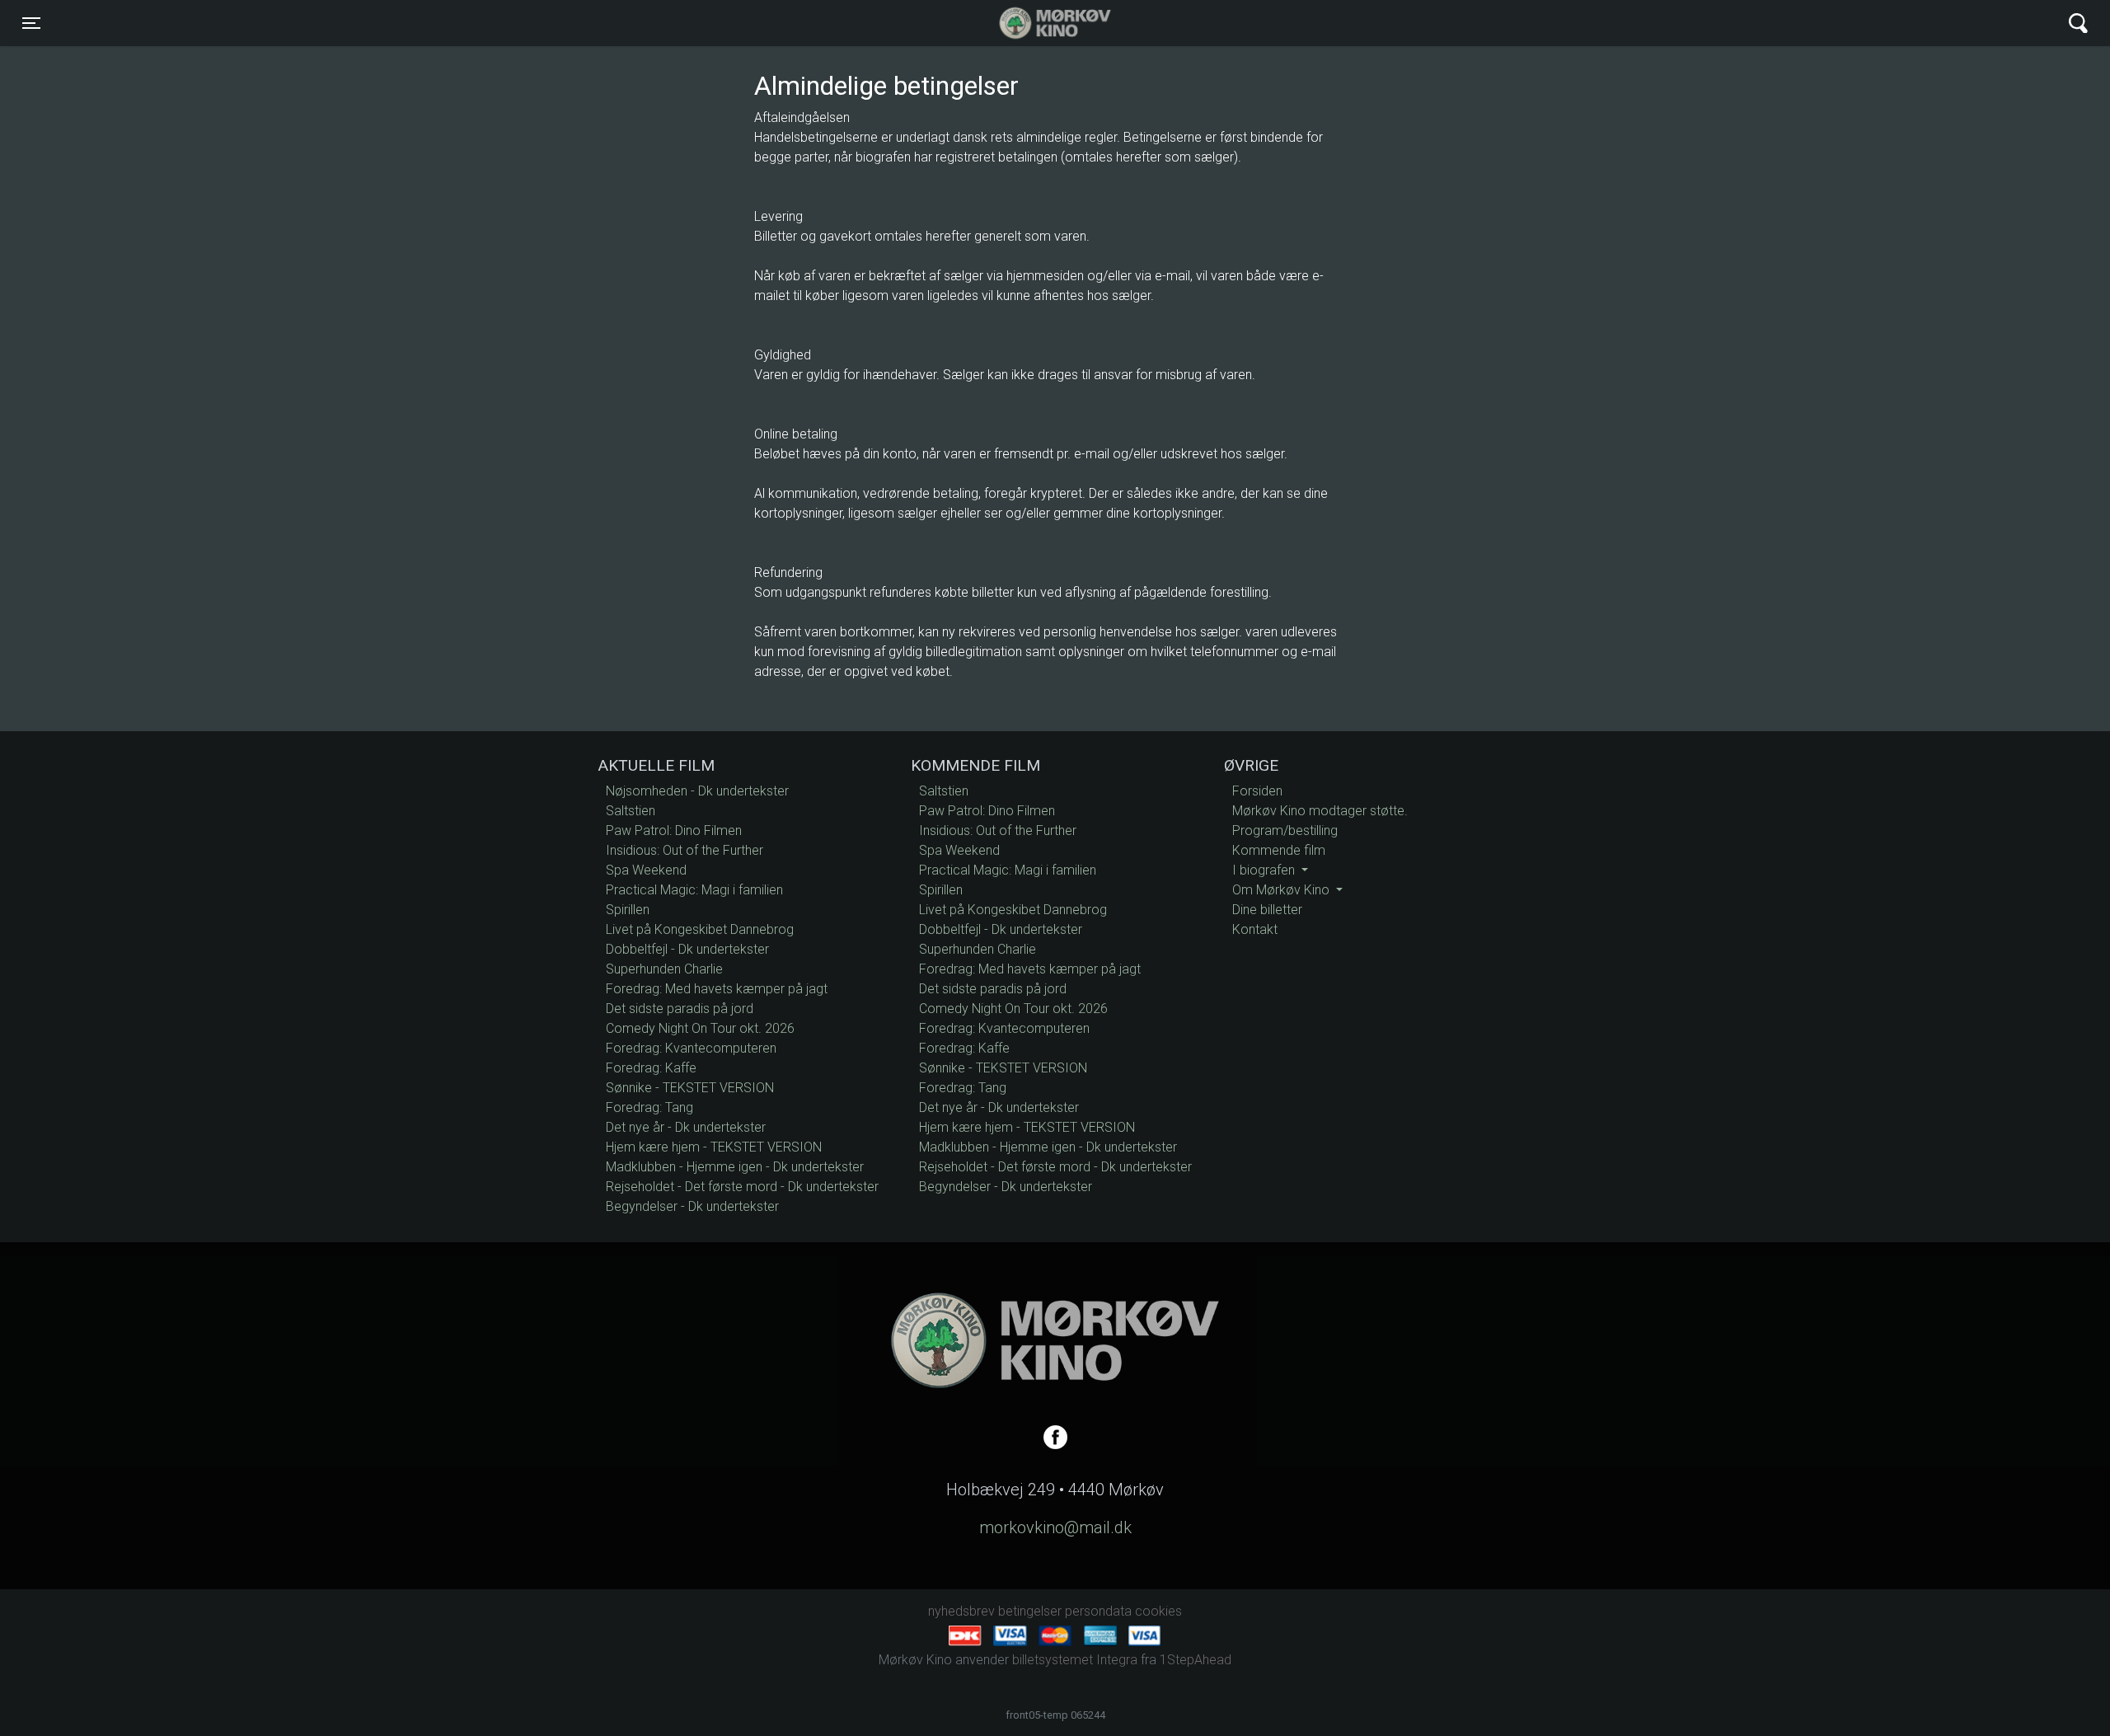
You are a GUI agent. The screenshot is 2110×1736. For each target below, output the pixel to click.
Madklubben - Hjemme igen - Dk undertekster (735, 1167)
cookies (1158, 1611)
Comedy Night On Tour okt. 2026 (700, 1028)
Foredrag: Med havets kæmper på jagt (717, 989)
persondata (1098, 1611)
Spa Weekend (646, 870)
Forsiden (1257, 791)
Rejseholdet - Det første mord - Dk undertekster (742, 1187)
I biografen (1265, 870)
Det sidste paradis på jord (680, 1009)
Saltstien (631, 811)
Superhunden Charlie (664, 969)
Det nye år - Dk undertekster (686, 1127)
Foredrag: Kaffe (651, 1068)
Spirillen (628, 910)
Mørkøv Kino (1039, 23)
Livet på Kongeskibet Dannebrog (700, 929)
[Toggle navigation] (2078, 23)
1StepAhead (1196, 1660)
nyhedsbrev (961, 1611)
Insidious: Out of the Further (685, 850)
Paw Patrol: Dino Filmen (674, 830)
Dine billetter (1267, 910)
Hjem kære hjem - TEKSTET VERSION (714, 1147)
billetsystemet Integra (1075, 1660)
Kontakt (1255, 929)
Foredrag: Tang (649, 1107)
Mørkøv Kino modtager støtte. (1320, 811)
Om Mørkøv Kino (1282, 890)
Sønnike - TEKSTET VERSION (690, 1088)
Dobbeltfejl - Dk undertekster (687, 949)
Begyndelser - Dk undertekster (692, 1206)
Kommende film (1279, 850)
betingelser (1030, 1611)
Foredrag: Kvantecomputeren (691, 1048)
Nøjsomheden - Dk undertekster (697, 791)
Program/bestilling (1285, 830)
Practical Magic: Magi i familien (694, 890)
